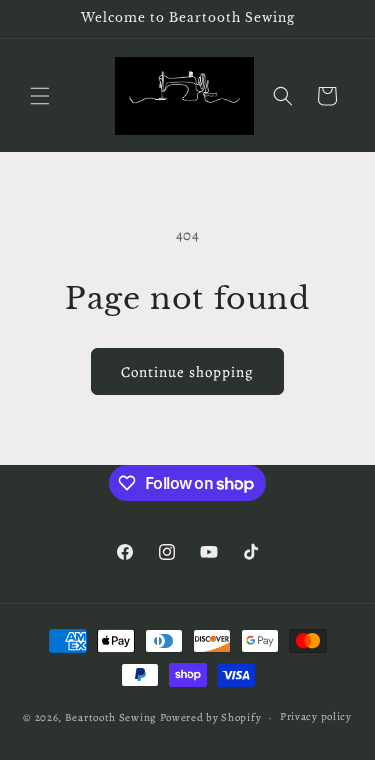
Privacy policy (316, 716)
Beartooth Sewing (111, 717)
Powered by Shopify (211, 717)
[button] (40, 96)
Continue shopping (187, 372)
